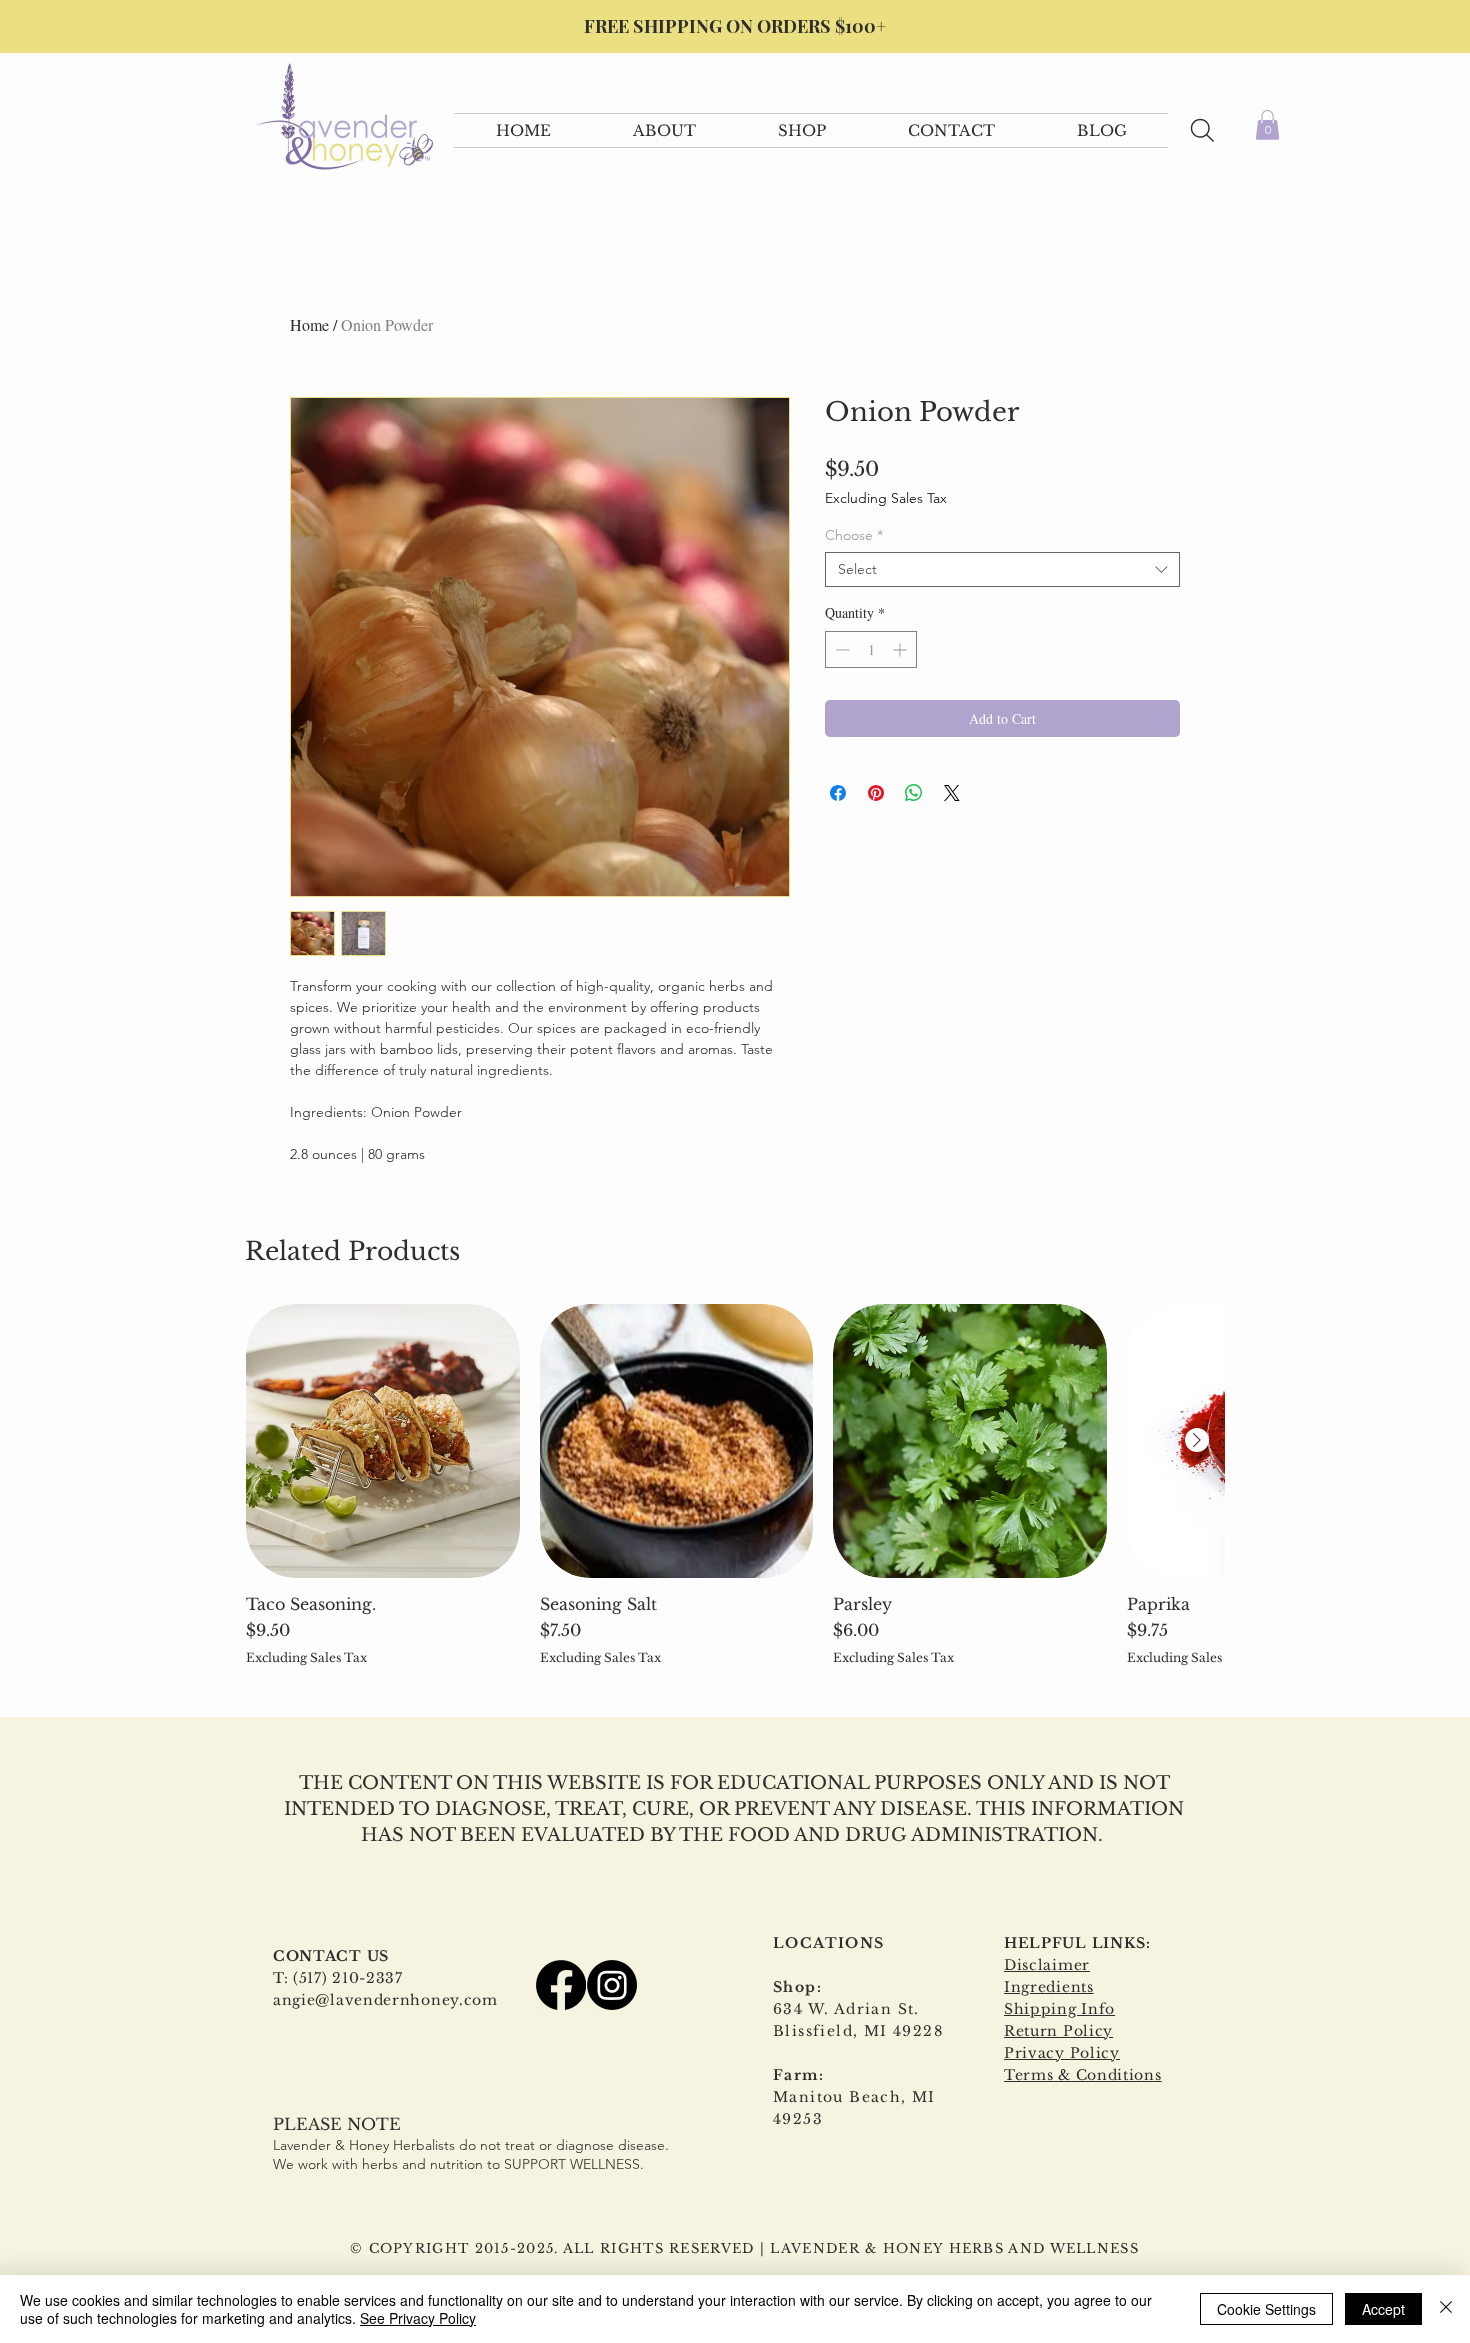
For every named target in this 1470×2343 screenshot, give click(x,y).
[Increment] (901, 649)
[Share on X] (952, 793)
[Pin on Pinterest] (876, 793)
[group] (735, 1484)
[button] (664, 130)
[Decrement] (840, 649)
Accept (1383, 2309)
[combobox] (1002, 569)
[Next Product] (1197, 1440)
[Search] (1202, 130)
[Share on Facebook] (838, 793)
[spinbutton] (871, 649)
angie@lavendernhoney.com (385, 2000)
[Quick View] (383, 1441)
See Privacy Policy (418, 2318)
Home (309, 324)
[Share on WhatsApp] (914, 793)
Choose (854, 535)
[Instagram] (612, 1985)
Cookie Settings (1266, 2309)
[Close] (1446, 2309)
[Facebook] (561, 1985)
